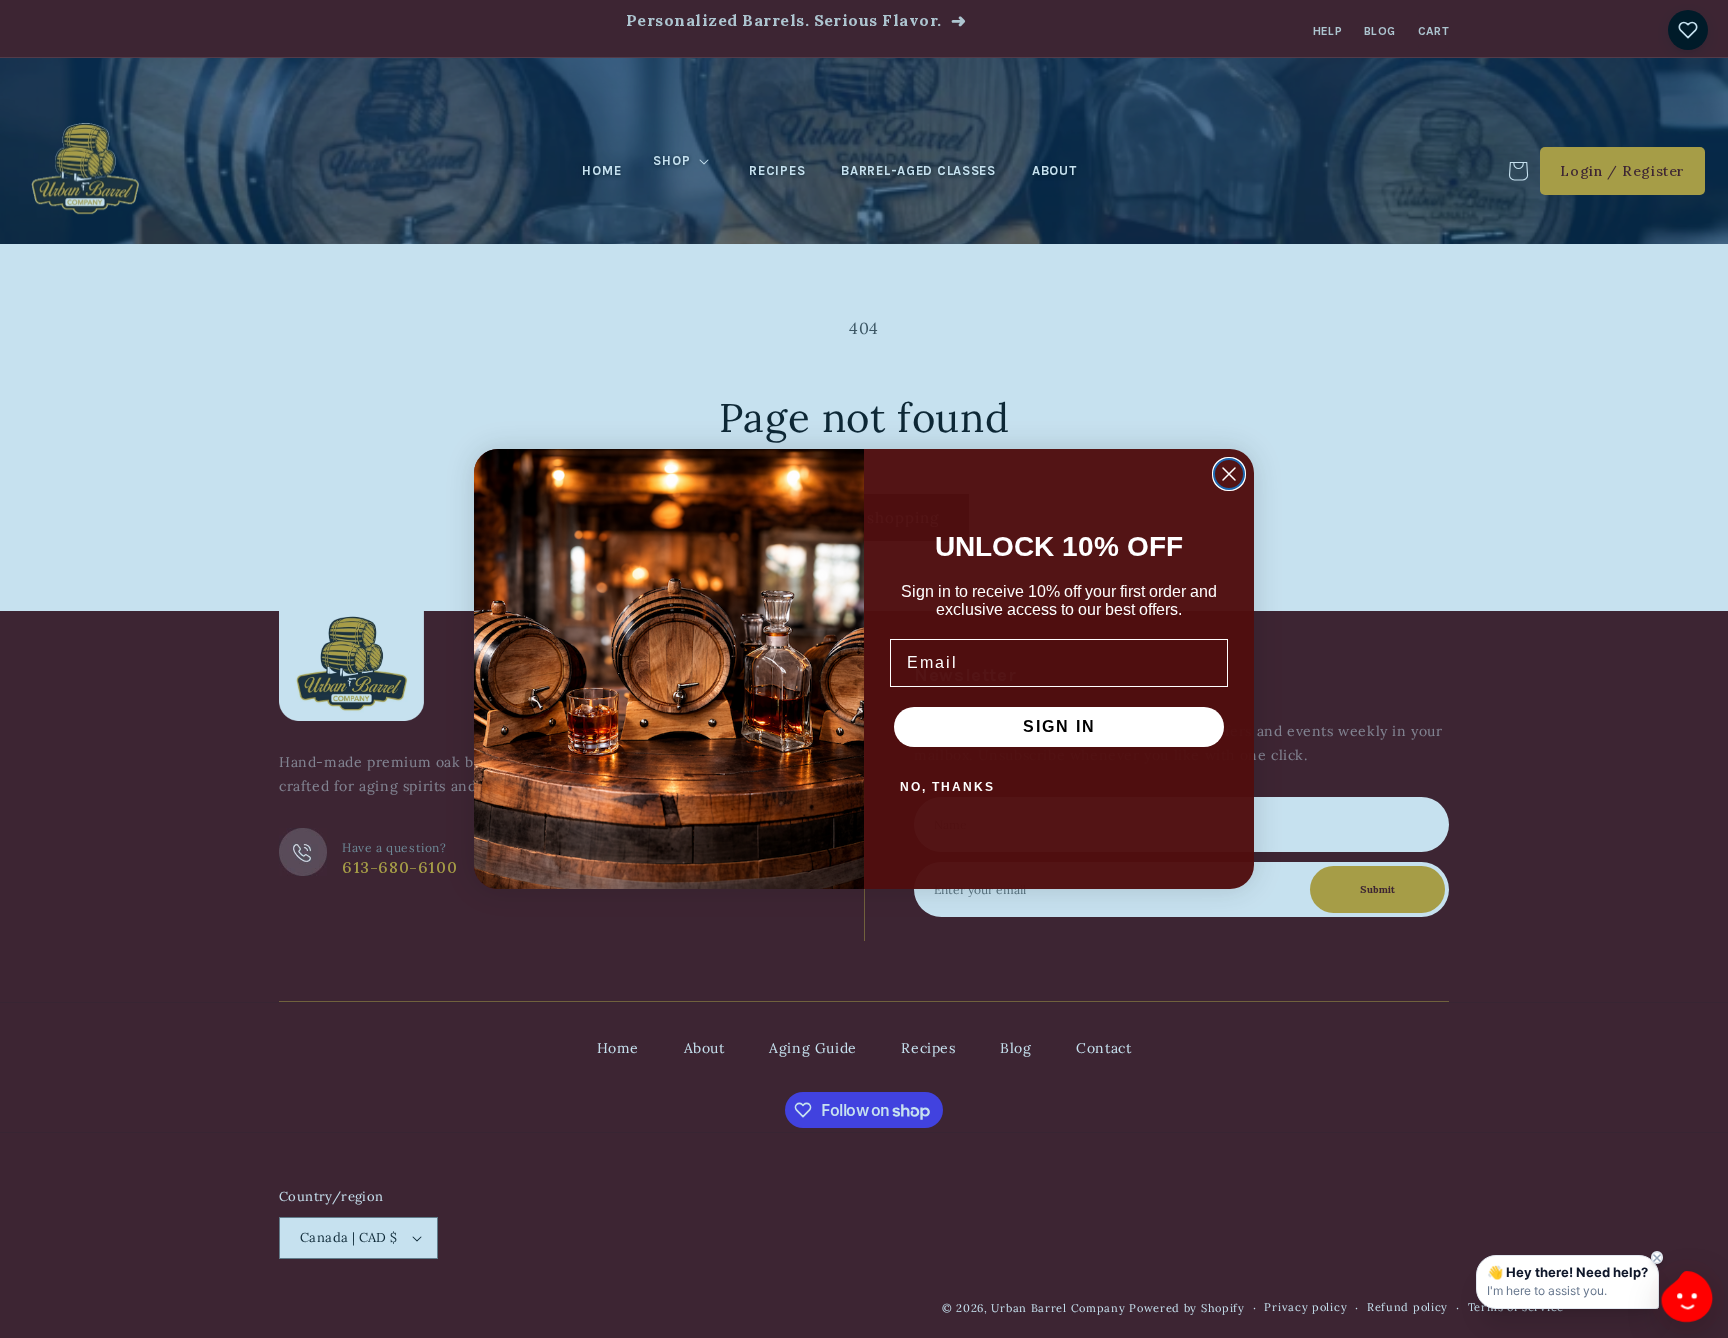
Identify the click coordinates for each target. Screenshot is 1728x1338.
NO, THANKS (947, 787)
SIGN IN (1059, 726)
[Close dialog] (1229, 474)
